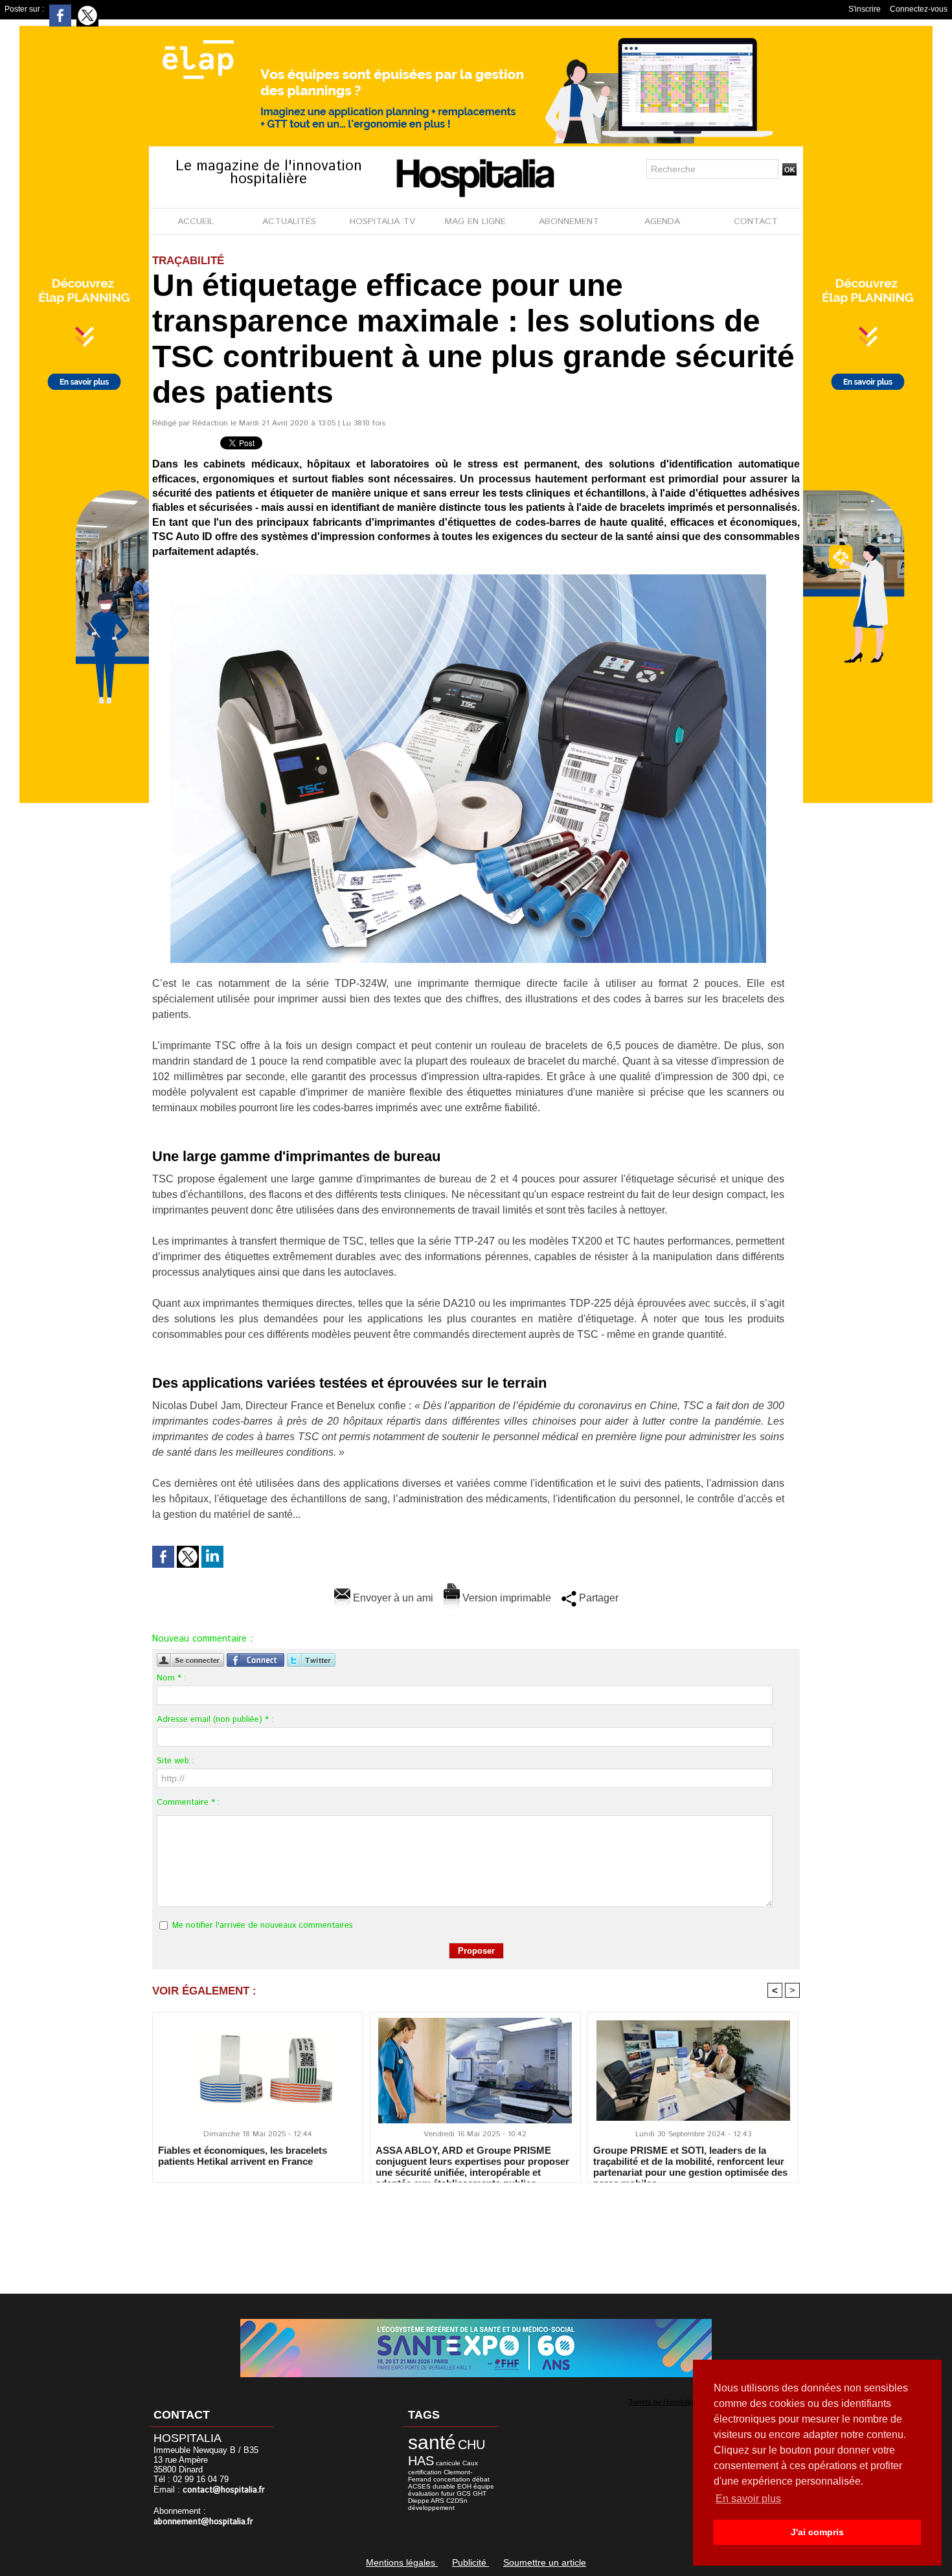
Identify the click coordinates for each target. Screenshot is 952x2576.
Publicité (470, 2562)
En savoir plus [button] (748, 2499)
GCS (464, 2493)
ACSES (419, 2486)
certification (425, 2472)
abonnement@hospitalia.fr (203, 2522)
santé (432, 2442)
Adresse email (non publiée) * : (215, 1720)
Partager (597, 1598)
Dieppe (419, 2501)
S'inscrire (865, 9)
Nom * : (171, 1678)
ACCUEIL (196, 221)
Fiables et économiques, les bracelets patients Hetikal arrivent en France (243, 2156)
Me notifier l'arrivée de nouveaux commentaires (263, 1926)
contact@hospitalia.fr (224, 2490)
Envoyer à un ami (392, 1598)
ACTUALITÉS (289, 221)
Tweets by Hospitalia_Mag (670, 2402)
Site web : (175, 1761)
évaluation (424, 2493)
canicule (448, 2463)
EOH (464, 2486)
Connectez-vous (919, 9)
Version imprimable (505, 1598)
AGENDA (662, 221)
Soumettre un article (545, 2562)
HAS (421, 2461)
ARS (437, 2501)
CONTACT (756, 221)
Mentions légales (402, 2562)
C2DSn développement (438, 2504)
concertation (452, 2479)
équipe (484, 2486)
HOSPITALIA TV (382, 221)
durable (444, 2486)
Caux (470, 2463)
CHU (471, 2445)
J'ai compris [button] (817, 2532)
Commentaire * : (188, 1802)
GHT (480, 2493)
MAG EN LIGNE (475, 221)
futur (448, 2493)
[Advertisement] (476, 2230)
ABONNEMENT (569, 221)
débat (481, 2479)
